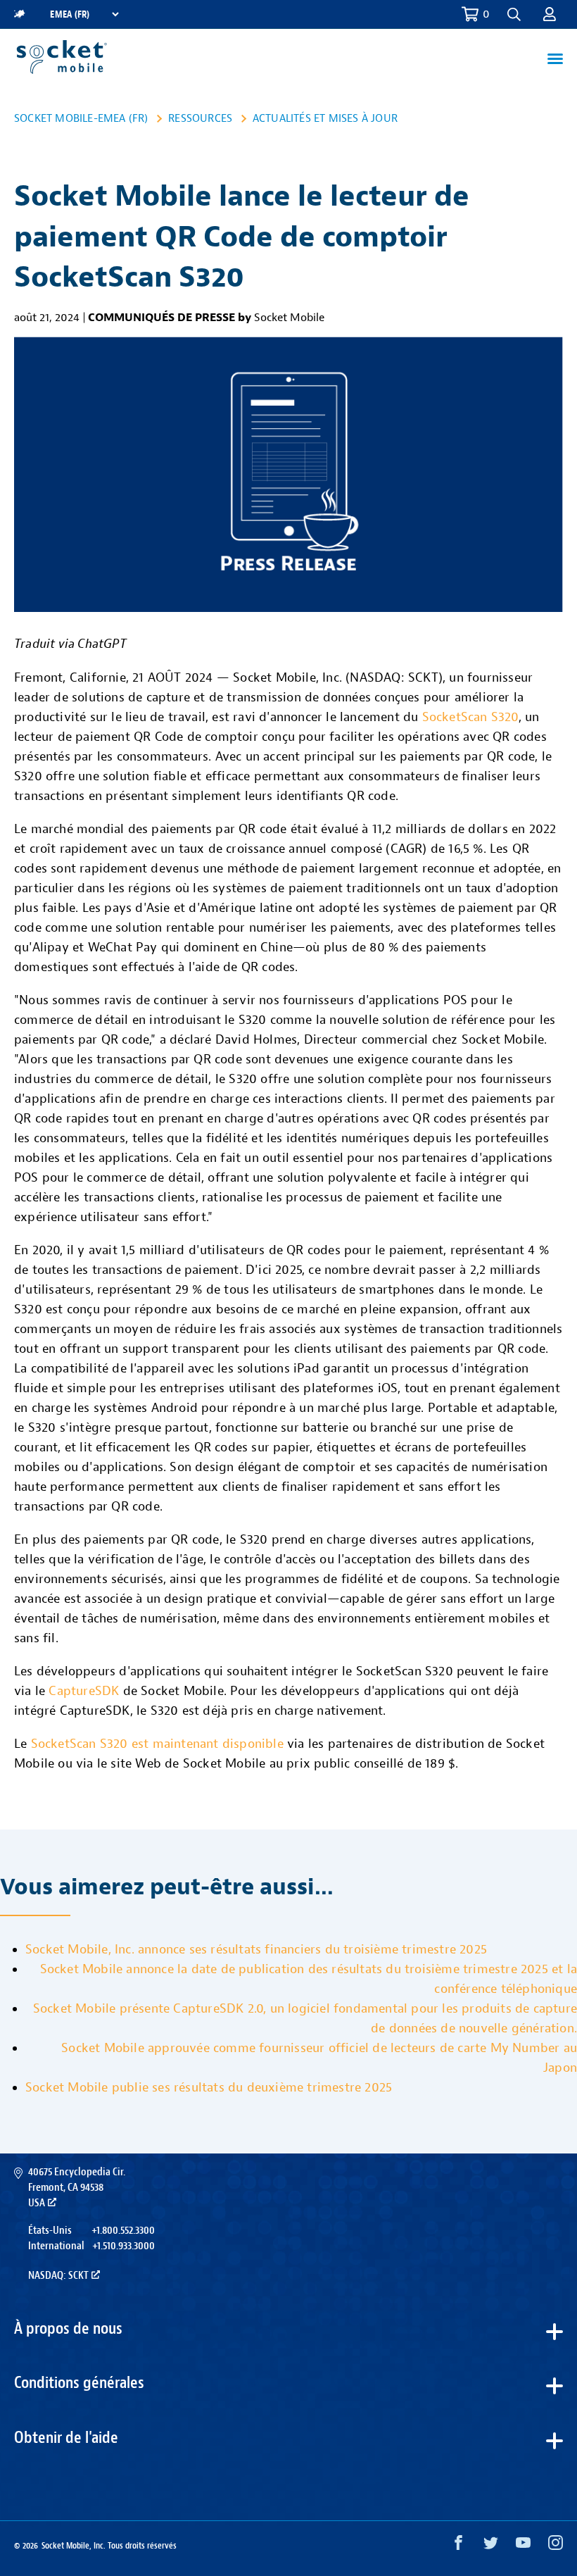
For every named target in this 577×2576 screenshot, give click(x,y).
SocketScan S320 (470, 717)
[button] (550, 14)
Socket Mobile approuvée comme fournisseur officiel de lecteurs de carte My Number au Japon (319, 2058)
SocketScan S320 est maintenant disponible (157, 1744)
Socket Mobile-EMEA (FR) (81, 118)
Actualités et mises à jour (325, 118)
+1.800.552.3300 (123, 2230)
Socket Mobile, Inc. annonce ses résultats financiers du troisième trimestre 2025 (256, 1950)
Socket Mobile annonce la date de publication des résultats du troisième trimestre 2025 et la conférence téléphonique (309, 1979)
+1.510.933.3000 (123, 2246)
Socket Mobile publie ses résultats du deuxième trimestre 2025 (209, 2088)
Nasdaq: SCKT (58, 2275)
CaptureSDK (84, 1691)
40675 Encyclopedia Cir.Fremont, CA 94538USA (77, 2188)
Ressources (200, 118)
